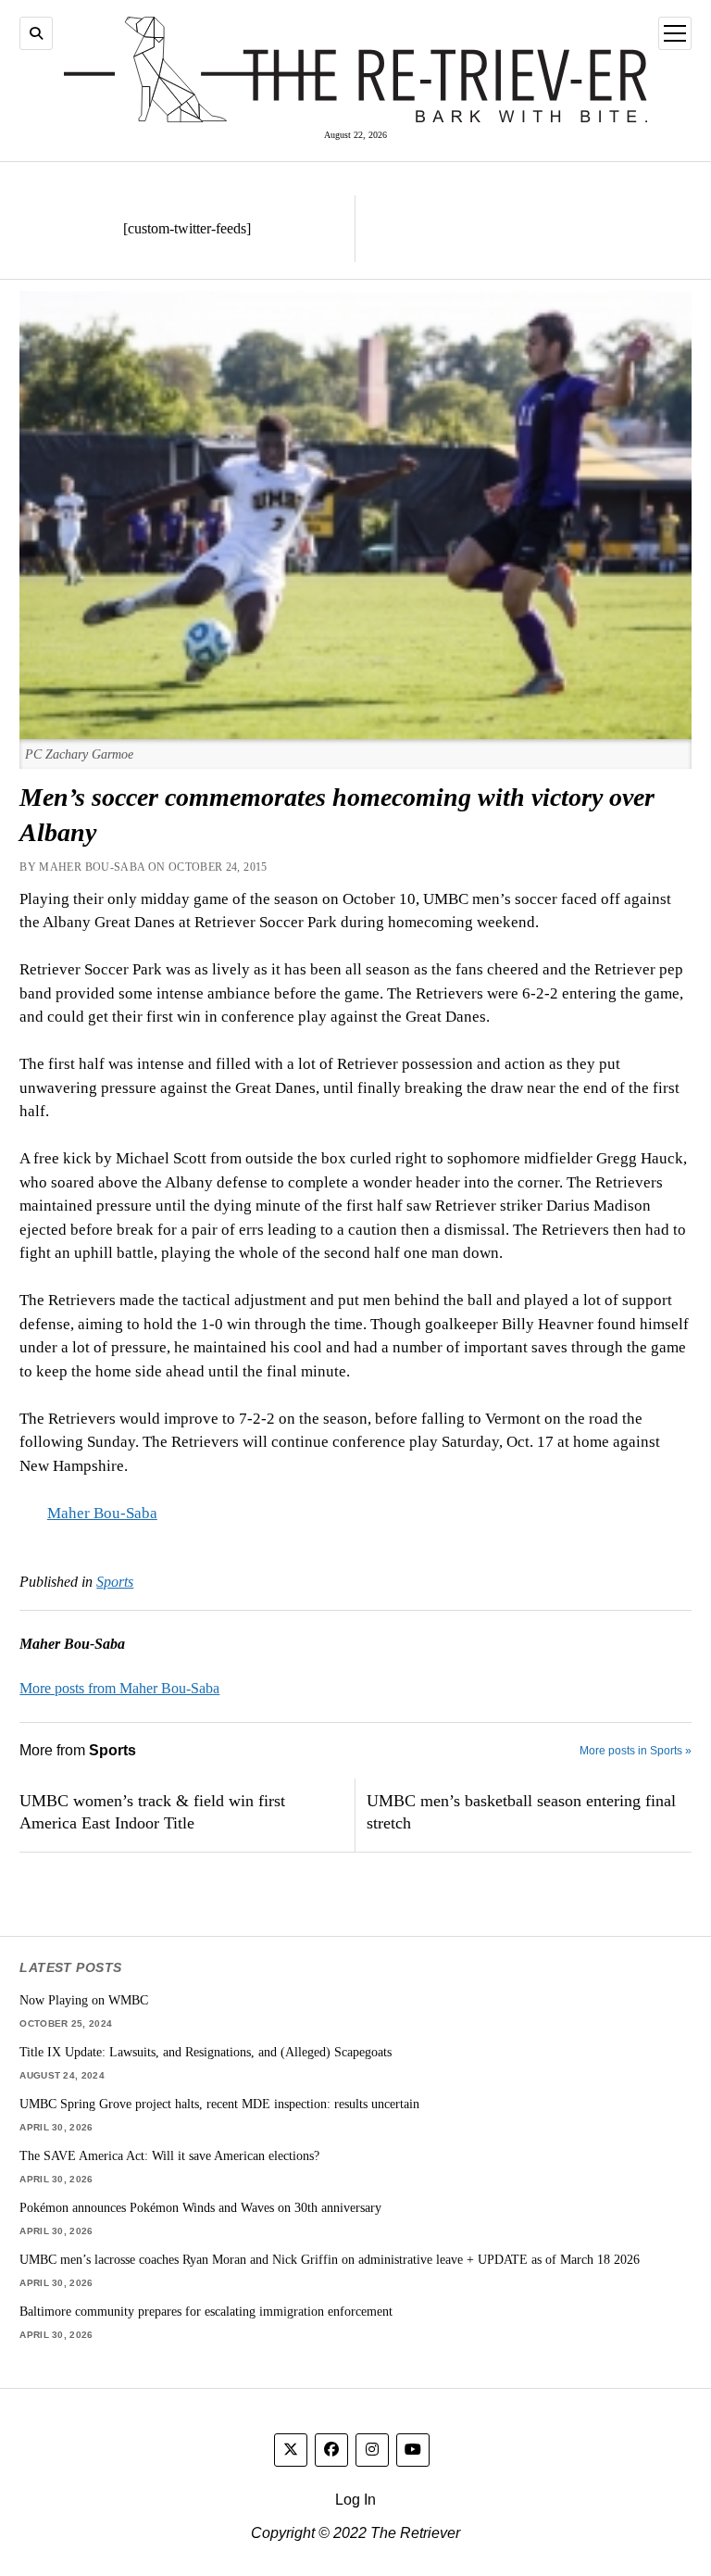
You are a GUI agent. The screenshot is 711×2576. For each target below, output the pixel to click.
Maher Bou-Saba (102, 1513)
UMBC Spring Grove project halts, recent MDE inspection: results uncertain (219, 2104)
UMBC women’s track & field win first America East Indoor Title (152, 1812)
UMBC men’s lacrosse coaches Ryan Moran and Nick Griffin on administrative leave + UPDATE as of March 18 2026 (330, 2259)
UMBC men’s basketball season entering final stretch (521, 1812)
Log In (355, 2500)
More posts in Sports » (636, 1751)
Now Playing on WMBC (84, 2000)
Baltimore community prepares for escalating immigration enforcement (206, 2311)
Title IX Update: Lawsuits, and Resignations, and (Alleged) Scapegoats (206, 2052)
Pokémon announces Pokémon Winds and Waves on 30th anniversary (200, 2207)
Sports (115, 1582)
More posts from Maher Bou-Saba (119, 1688)
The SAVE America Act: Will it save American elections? (169, 2155)
